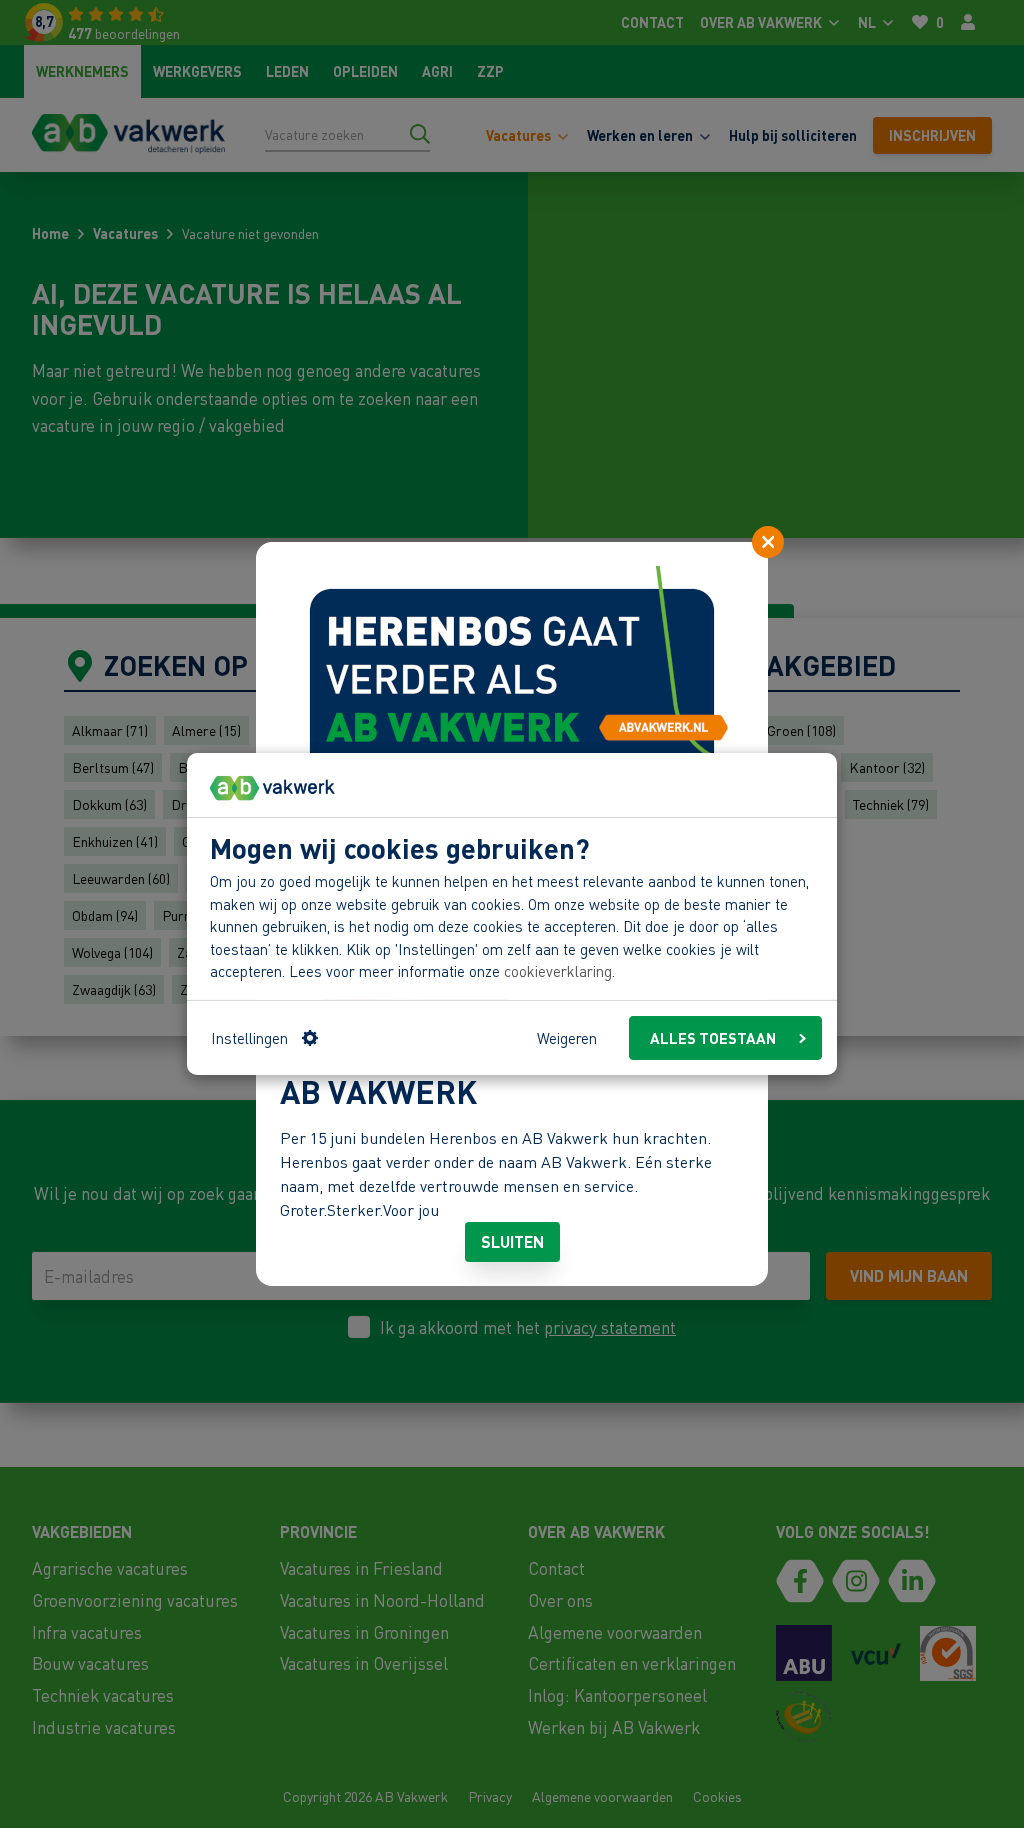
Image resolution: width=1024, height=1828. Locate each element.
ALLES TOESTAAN (713, 1038)
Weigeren (567, 1038)
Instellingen (249, 1038)
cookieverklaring (558, 971)
